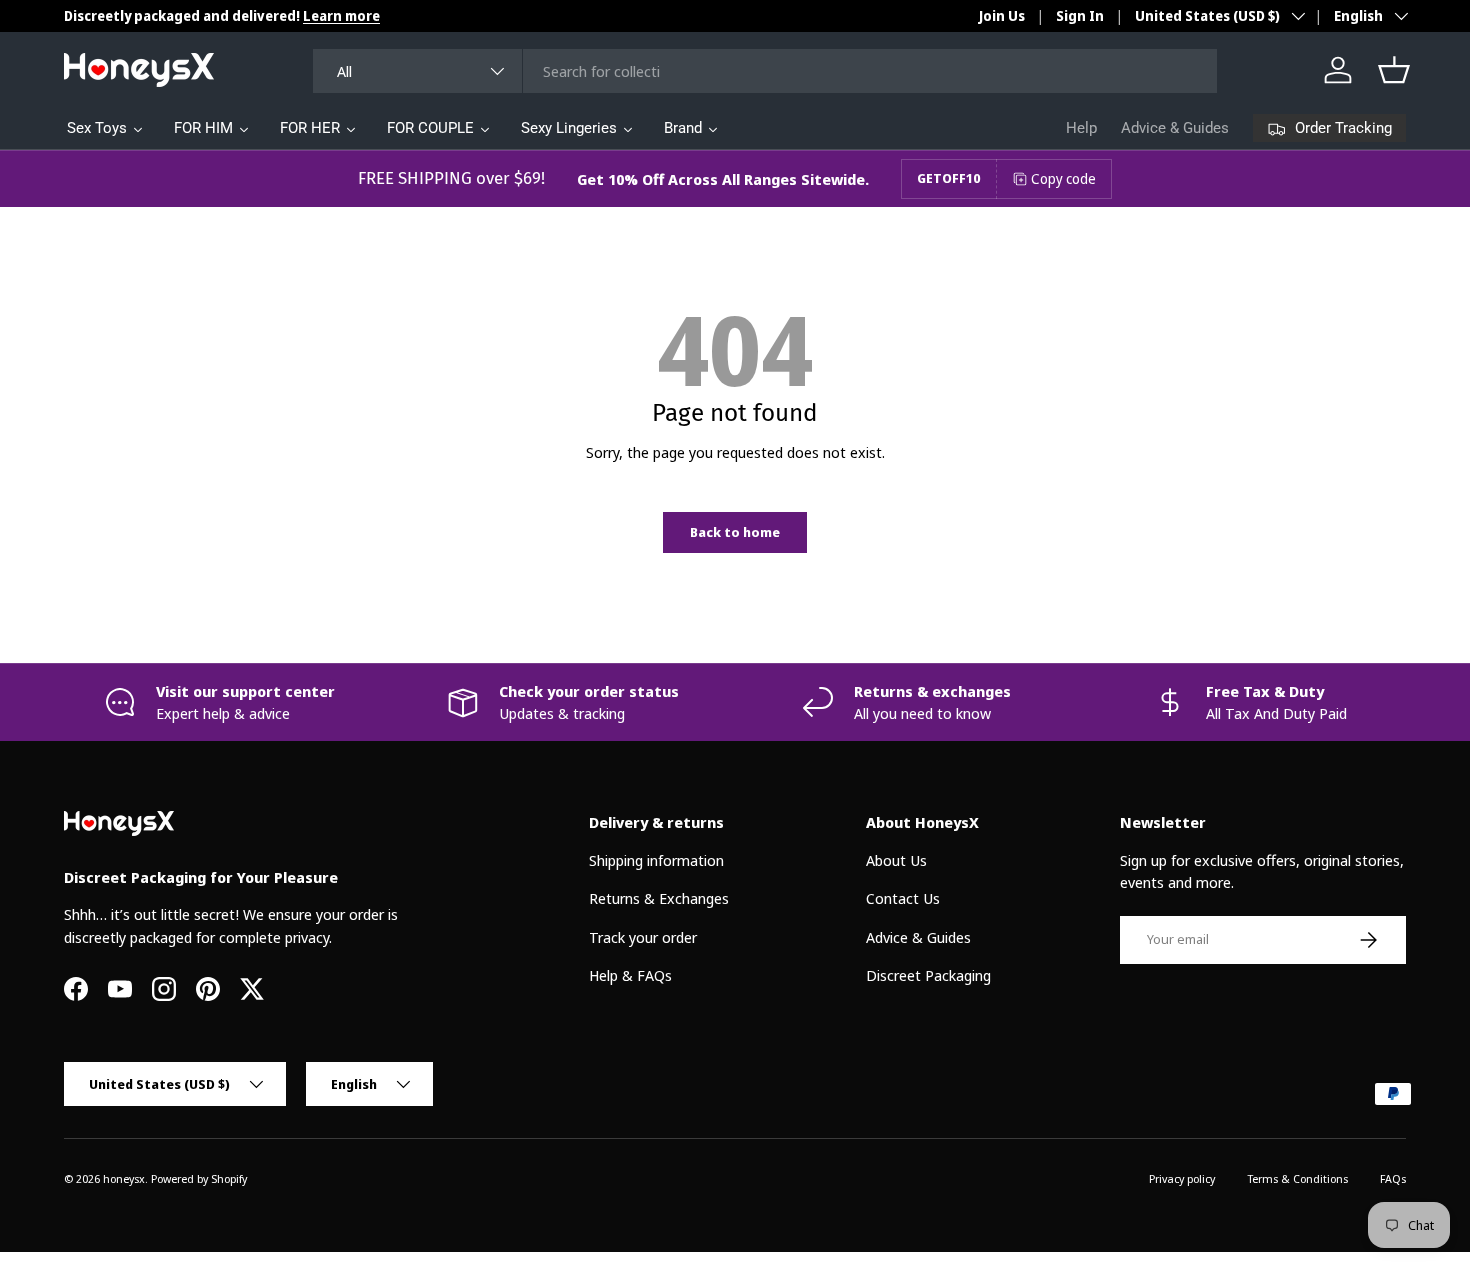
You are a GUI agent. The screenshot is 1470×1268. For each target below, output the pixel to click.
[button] (1394, 70)
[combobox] (764, 71)
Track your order (643, 937)
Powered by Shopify (199, 1178)
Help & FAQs (630, 975)
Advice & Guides (1175, 128)
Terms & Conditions (1297, 1178)
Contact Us (903, 898)
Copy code (1063, 178)
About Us (896, 860)
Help (1081, 128)
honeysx (124, 1178)
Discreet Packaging (928, 975)
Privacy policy (1182, 1178)
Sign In (1080, 16)
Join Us (1002, 16)
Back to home (735, 532)
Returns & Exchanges (659, 898)
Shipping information (656, 860)
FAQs (1393, 1178)
